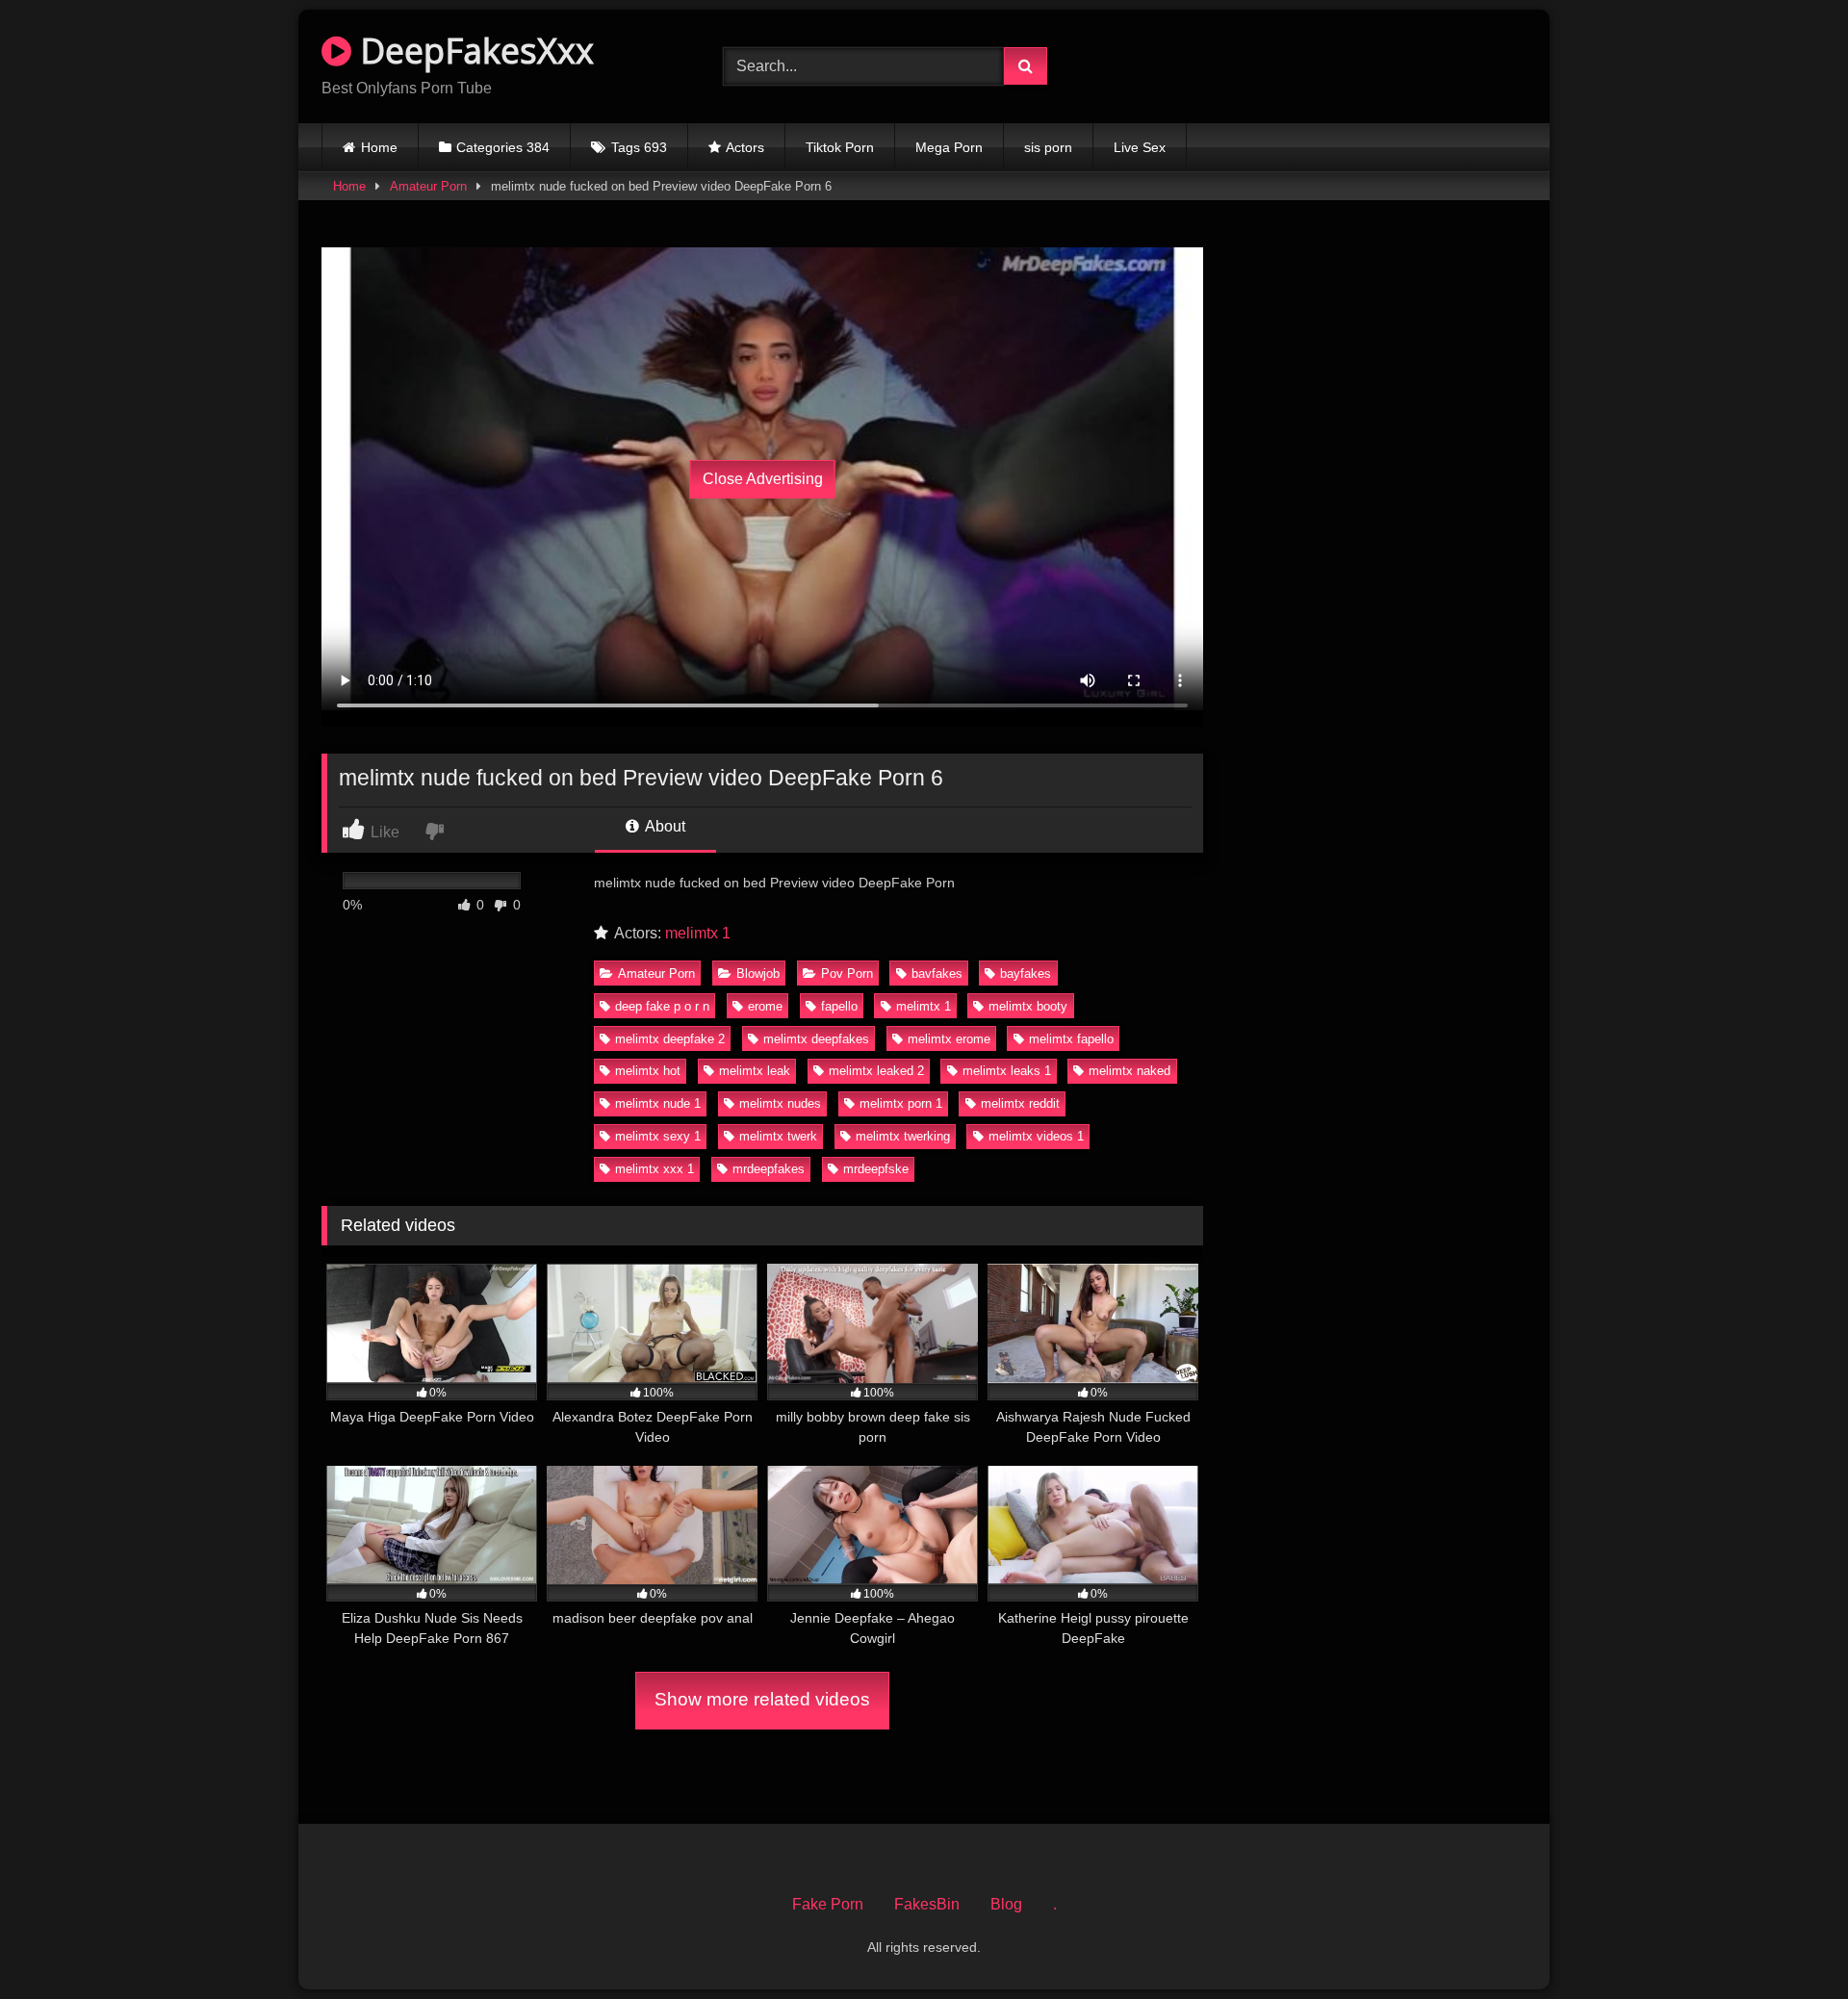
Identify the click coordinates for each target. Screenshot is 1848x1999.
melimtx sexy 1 (658, 1136)
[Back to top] (1788, 1942)
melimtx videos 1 (1036, 1136)
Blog (1006, 1904)
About (664, 826)
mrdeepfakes (769, 1169)
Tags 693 (639, 147)
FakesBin (927, 1904)
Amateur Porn (428, 186)
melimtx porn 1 (901, 1103)
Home (379, 147)
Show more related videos (762, 1699)
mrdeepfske (876, 1169)
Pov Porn (847, 974)
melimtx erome (949, 1039)
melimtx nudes (780, 1103)
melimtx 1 (698, 933)
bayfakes (1026, 974)
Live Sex (1140, 147)
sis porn (1048, 147)
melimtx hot (648, 1071)
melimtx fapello (1071, 1039)
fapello (839, 1006)
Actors (745, 147)
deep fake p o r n (662, 1006)
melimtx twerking (903, 1136)
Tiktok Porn (840, 147)
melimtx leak (755, 1071)
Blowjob (758, 974)
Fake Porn (828, 1904)
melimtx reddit (1020, 1103)
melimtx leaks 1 (1007, 1071)
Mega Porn (949, 147)
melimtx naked (1129, 1071)
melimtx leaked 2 (876, 1071)
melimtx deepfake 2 (670, 1039)
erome (765, 1006)
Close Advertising (763, 479)
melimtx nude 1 (658, 1103)
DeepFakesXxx (473, 51)
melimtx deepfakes (816, 1039)
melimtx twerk (778, 1136)
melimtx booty (1028, 1006)
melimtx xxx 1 (654, 1169)
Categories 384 (503, 147)
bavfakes (937, 974)
